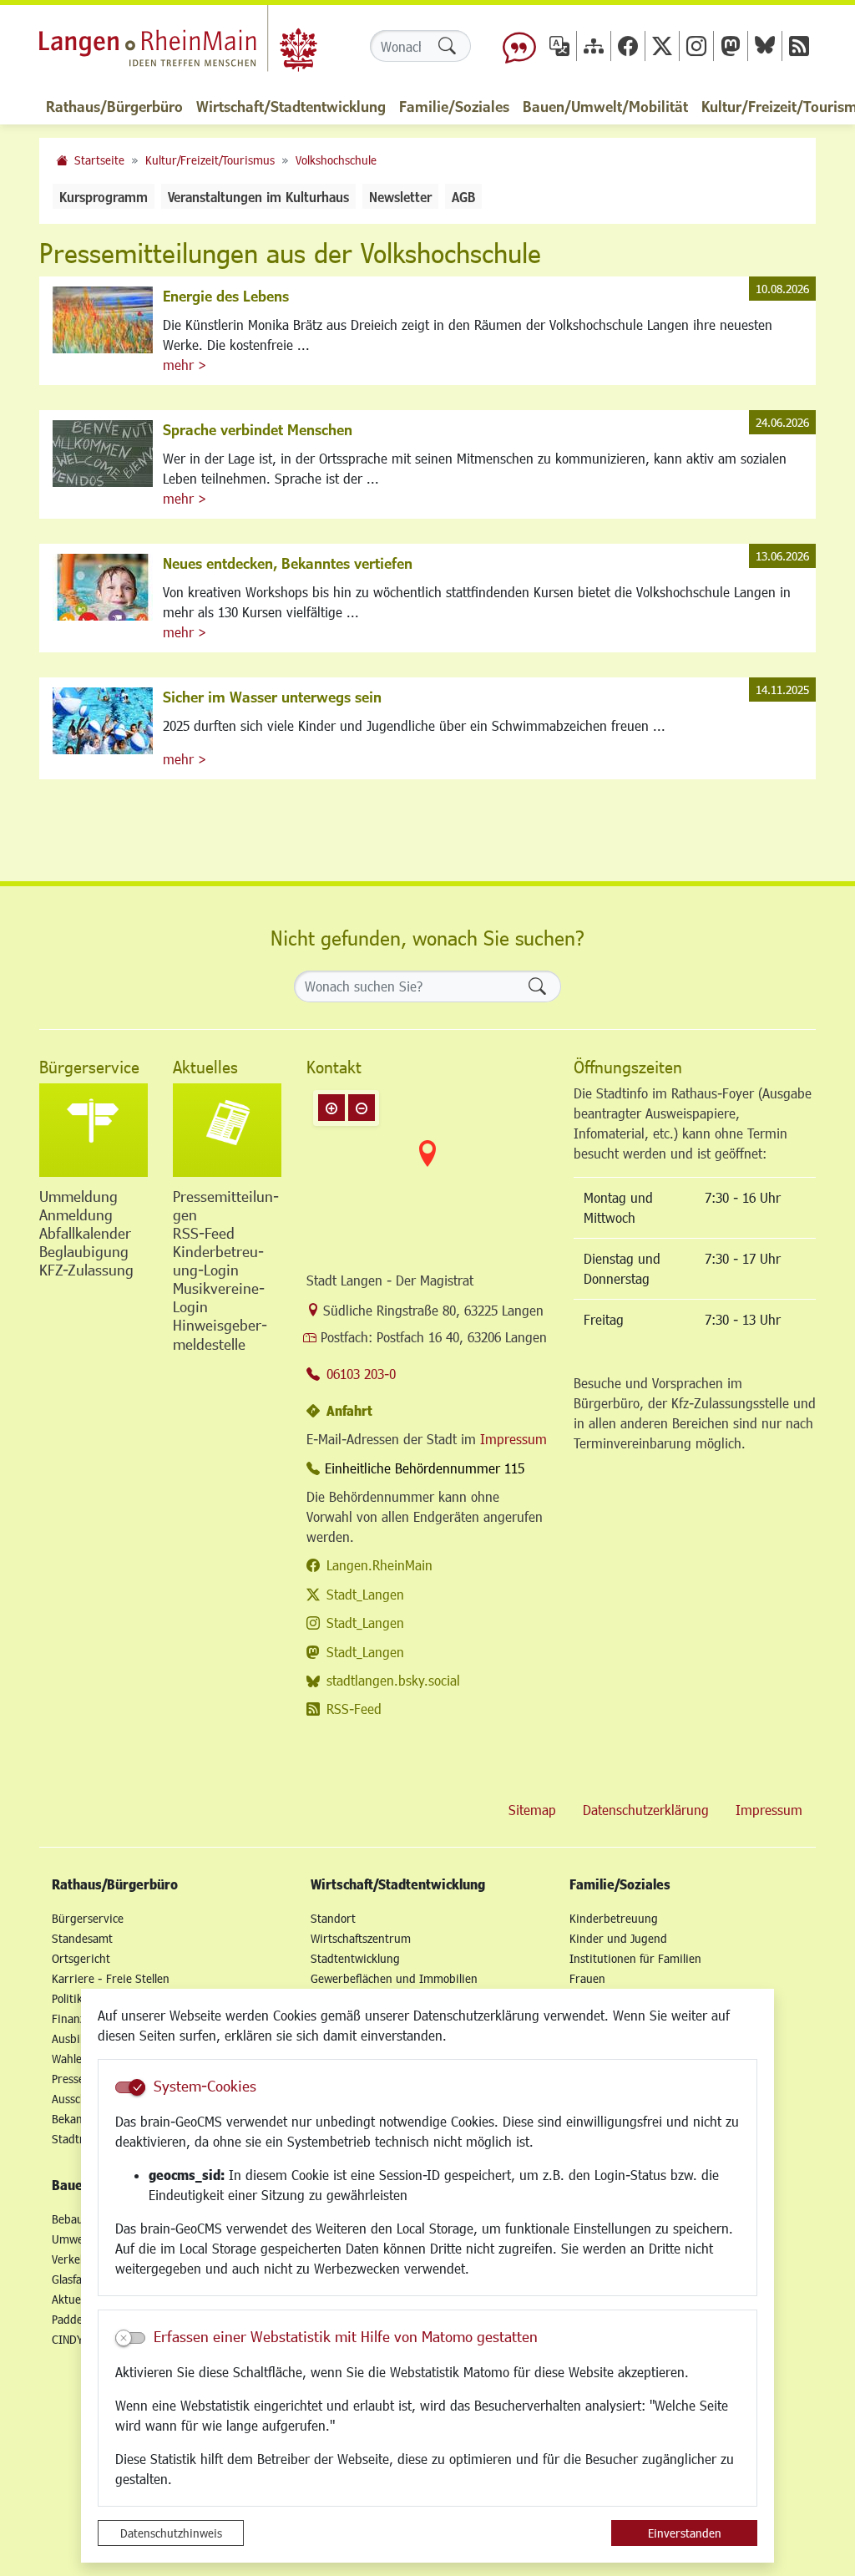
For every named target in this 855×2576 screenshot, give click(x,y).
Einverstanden (685, 2533)
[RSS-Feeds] (799, 46)
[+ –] (427, 1167)
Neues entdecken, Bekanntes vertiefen (288, 563)
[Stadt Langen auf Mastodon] (731, 46)
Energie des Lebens (226, 296)
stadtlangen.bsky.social (393, 1680)
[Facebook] (628, 46)
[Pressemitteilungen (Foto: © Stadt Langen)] (227, 1130)
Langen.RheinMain (379, 1565)
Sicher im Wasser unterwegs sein (272, 697)
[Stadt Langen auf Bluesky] (765, 46)
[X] (662, 46)
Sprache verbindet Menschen (258, 429)
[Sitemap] (594, 46)
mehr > (185, 365)
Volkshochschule (336, 160)
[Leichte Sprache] (519, 46)
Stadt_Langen (365, 1594)
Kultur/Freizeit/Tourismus (210, 160)
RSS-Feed (354, 1709)
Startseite (99, 160)
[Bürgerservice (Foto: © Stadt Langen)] (94, 1130)
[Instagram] (696, 46)
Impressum (514, 1439)
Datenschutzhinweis (171, 2533)
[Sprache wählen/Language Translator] (559, 46)
